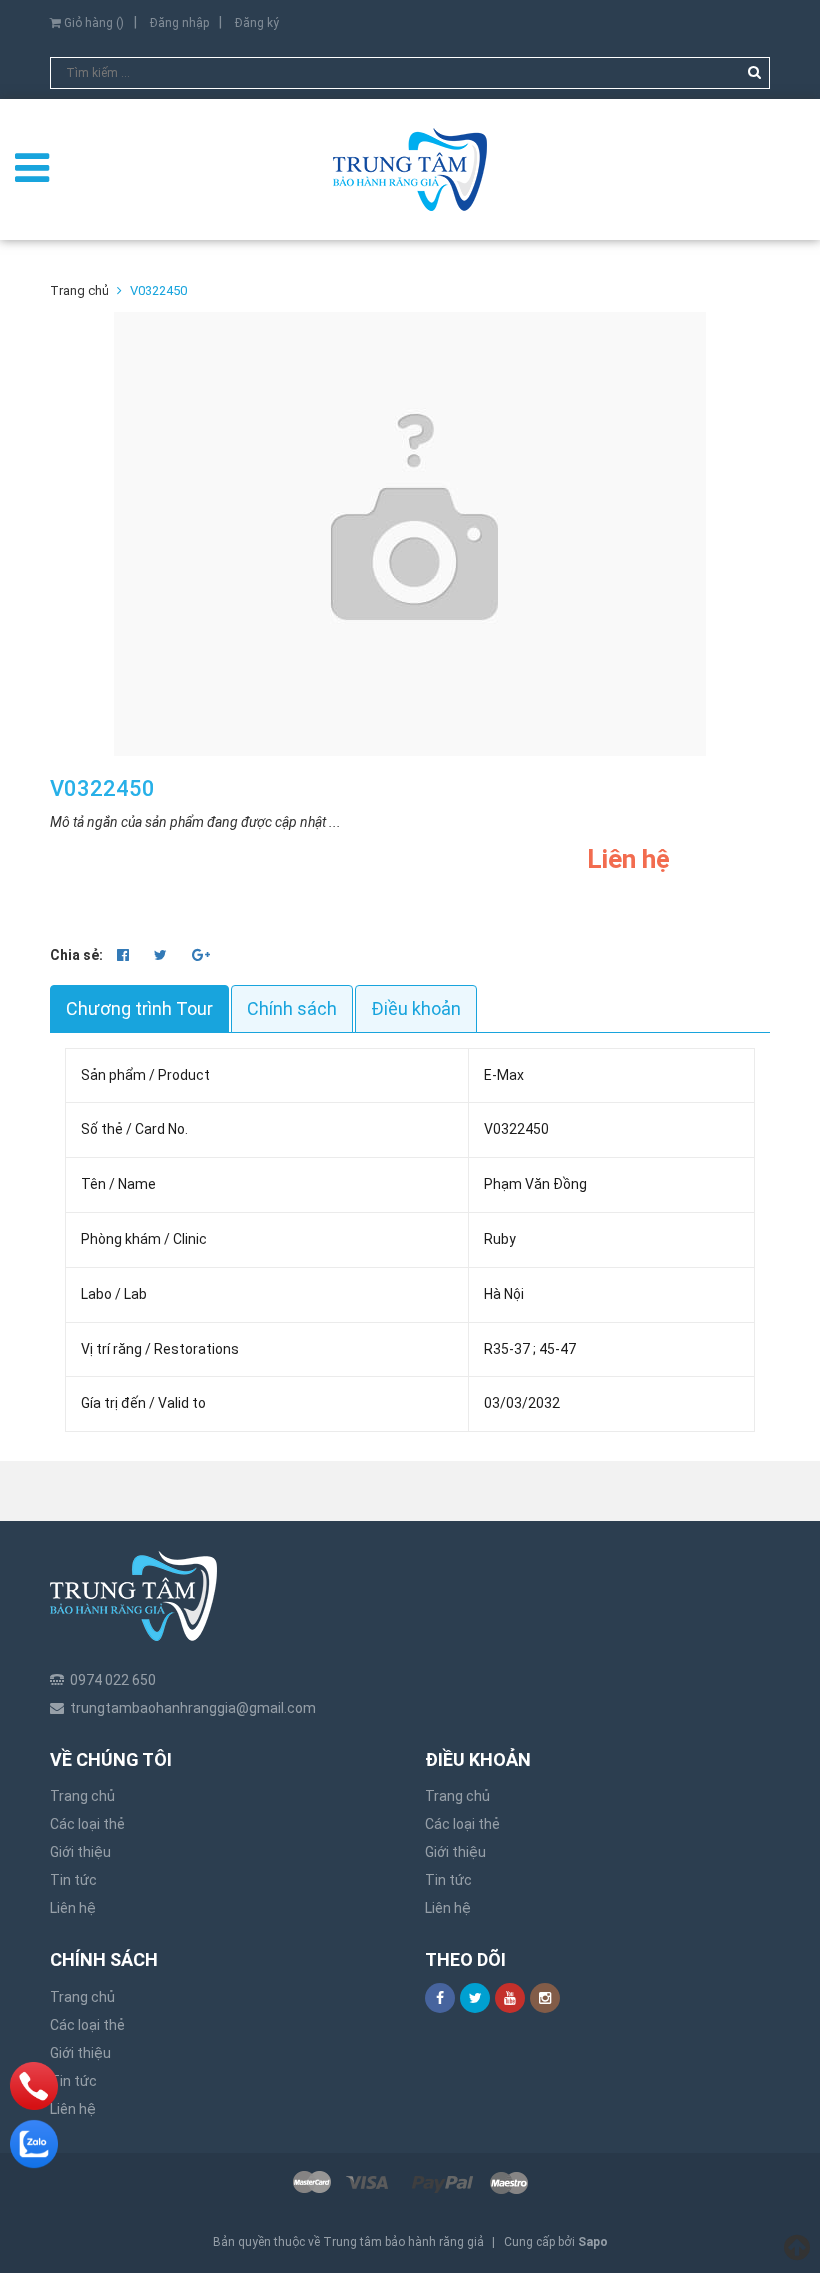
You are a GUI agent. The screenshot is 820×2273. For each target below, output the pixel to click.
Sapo (593, 2242)
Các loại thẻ (87, 1824)
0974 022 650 (113, 1680)
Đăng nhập (179, 23)
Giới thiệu (80, 1852)
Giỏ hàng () (92, 23)
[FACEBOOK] (440, 1998)
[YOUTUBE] (510, 1998)
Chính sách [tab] (292, 1008)
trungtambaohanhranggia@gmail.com (193, 1708)
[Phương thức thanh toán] (410, 2183)
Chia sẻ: (76, 955)
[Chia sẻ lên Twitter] (162, 955)
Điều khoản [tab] (416, 1008)
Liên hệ (73, 1908)
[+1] (201, 955)
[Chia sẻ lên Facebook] (124, 955)
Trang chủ (82, 1796)
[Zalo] (34, 2144)
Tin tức (73, 1880)
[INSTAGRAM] (545, 1998)
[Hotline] (34, 2086)
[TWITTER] (475, 1998)
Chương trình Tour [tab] (139, 1008)
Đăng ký (257, 23)
